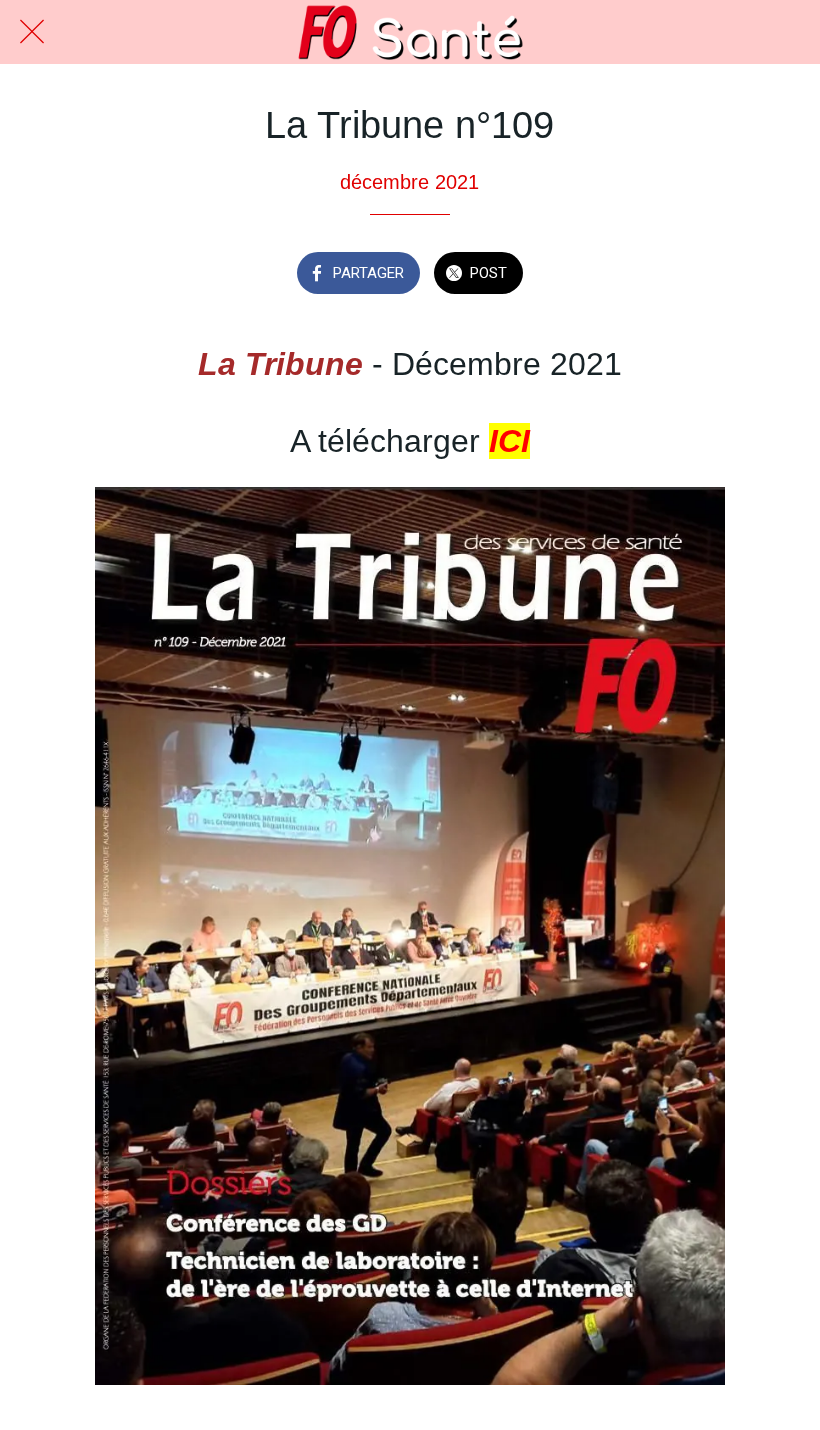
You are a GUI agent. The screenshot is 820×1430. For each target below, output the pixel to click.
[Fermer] (32, 32)
